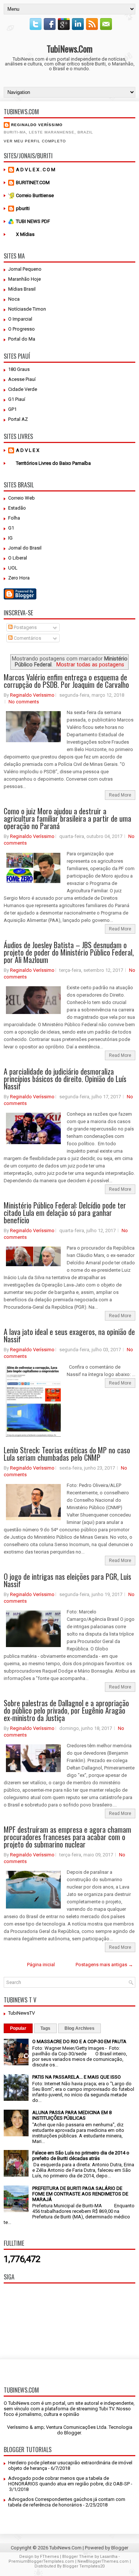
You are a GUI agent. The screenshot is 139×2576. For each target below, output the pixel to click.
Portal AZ (18, 419)
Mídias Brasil (22, 289)
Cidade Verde (23, 389)
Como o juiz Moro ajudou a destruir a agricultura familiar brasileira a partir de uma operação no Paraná (67, 818)
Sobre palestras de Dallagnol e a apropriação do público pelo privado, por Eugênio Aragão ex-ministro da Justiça (66, 1710)
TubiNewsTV (21, 2013)
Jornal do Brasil (25, 548)
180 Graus (19, 369)
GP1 (12, 409)
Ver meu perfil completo (35, 141)
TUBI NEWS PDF (33, 221)
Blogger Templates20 (84, 2566)
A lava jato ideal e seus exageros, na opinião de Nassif (69, 1335)
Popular (18, 2028)
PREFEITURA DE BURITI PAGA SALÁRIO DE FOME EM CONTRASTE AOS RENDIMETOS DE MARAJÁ (80, 2194)
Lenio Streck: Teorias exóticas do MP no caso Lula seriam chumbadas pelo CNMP (67, 1454)
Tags (45, 2028)
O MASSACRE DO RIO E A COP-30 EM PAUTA (79, 2041)
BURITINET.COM (33, 182)
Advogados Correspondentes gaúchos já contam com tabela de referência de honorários (67, 2502)
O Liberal (18, 558)
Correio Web (21, 498)
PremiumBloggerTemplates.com (41, 2561)
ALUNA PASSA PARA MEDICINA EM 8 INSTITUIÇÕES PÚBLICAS (72, 2115)
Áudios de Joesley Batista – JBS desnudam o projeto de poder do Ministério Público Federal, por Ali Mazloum (69, 952)
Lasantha (109, 2557)
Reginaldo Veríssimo (37, 125)
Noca (14, 299)
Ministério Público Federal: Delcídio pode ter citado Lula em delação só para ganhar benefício (65, 1213)
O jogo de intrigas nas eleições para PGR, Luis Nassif (67, 1580)
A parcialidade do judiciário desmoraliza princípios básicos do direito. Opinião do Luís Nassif (65, 1079)
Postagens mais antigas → (104, 1965)
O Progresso (21, 329)
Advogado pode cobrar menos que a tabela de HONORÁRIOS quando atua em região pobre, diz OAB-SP (69, 2481)
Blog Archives (80, 2028)
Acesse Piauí (22, 379)
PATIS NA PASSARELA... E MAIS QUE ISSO (77, 2077)
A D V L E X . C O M (36, 170)
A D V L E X (28, 450)
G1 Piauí (17, 399)
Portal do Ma (22, 339)
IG (10, 538)
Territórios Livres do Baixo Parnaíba (53, 463)
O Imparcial (20, 319)
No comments (24, 702)
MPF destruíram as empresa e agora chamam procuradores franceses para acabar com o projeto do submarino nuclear (67, 1837)
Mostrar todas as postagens (90, 665)
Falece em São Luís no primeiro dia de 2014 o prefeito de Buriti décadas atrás (81, 2156)
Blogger (72, 2433)
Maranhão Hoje (24, 279)
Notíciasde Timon (27, 309)
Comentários (27, 638)
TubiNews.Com (70, 48)
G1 (11, 528)
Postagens (25, 627)
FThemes (49, 2557)
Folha (14, 518)
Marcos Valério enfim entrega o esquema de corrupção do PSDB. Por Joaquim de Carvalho (66, 681)
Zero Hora (19, 578)
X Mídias (25, 234)
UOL (13, 568)
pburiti (23, 208)
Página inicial (41, 1965)
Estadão (17, 508)
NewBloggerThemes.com (103, 2561)
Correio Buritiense (35, 195)
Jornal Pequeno (25, 269)
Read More (120, 795)
